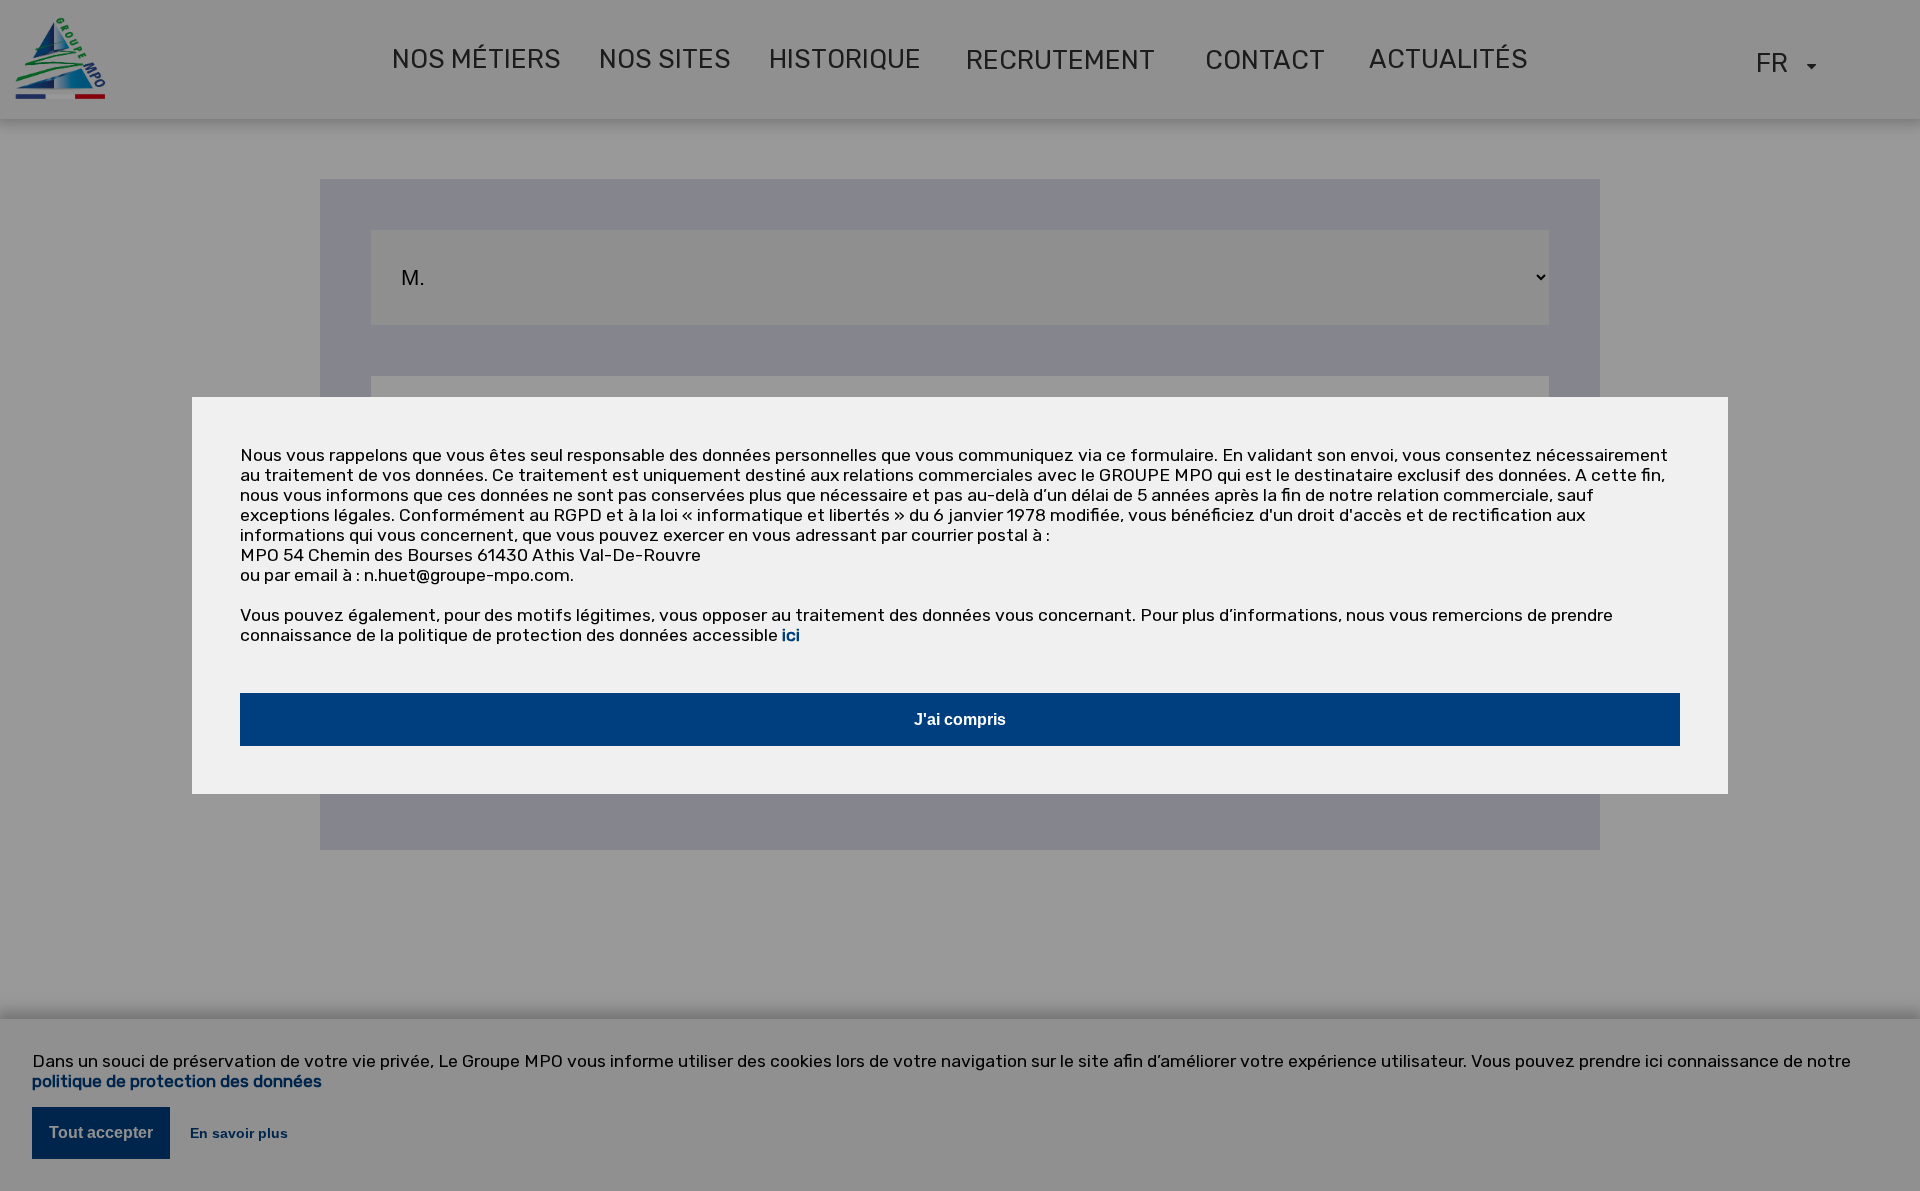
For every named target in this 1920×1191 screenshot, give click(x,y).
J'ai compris (960, 719)
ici (791, 635)
